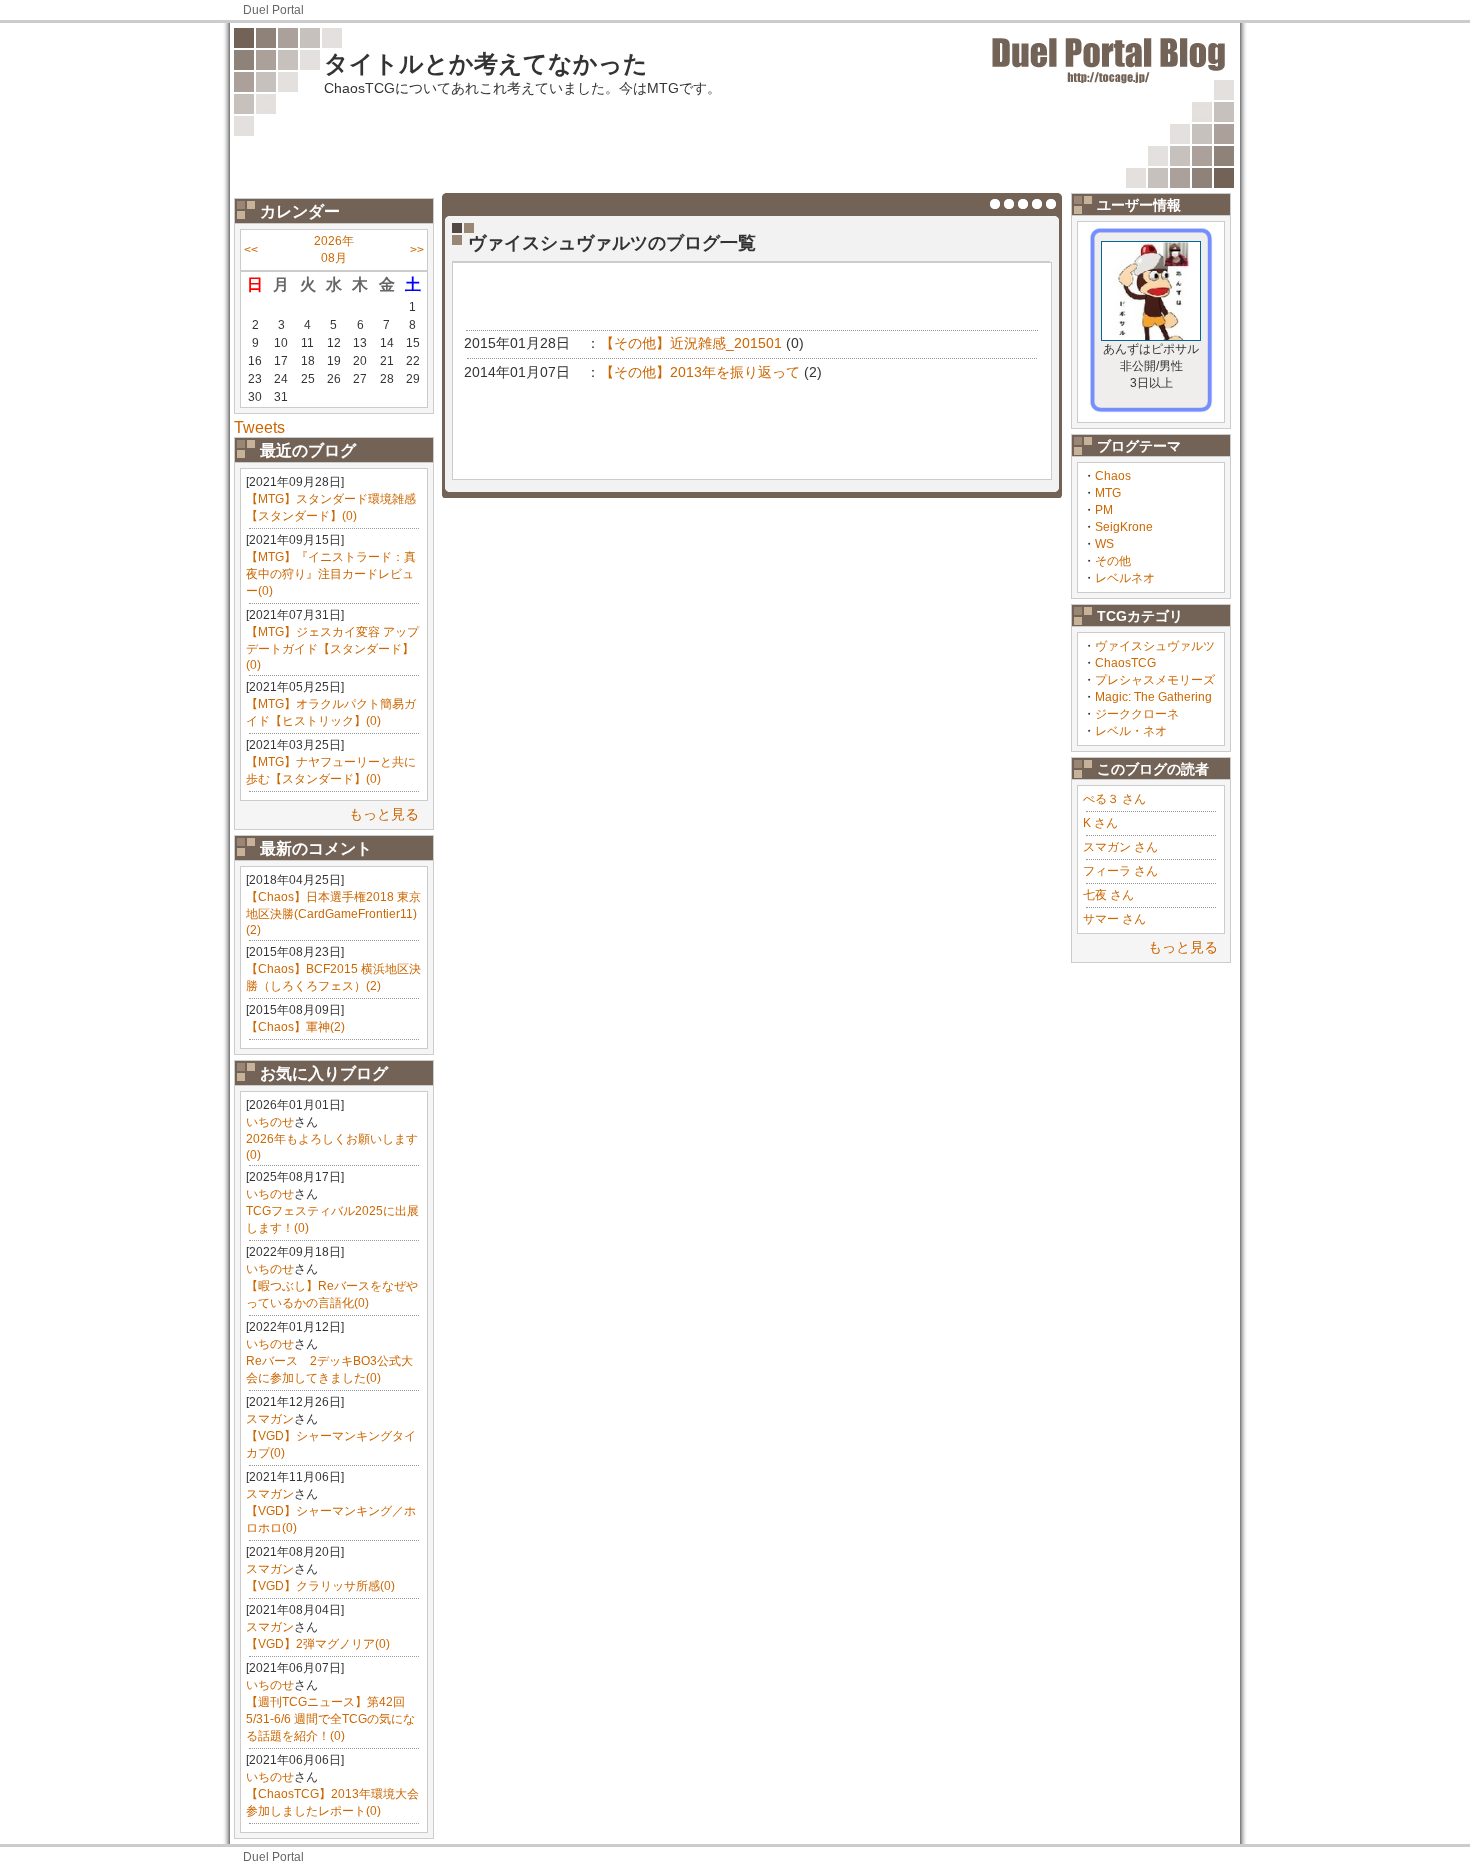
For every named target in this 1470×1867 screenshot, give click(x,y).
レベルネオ (1125, 578)
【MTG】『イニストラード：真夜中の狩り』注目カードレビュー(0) (331, 574)
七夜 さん (1108, 895)
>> (417, 250)
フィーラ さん (1120, 871)
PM (1104, 510)
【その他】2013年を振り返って (700, 372)
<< (251, 250)
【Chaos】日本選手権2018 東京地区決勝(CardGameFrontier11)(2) (333, 913)
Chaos (1113, 476)
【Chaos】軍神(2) (295, 1027)
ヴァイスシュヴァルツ (1155, 646)
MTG (1108, 493)
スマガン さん (1120, 847)
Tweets (259, 427)
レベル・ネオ (1131, 731)
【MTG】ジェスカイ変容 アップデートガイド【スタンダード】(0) (332, 648)
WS (1104, 544)
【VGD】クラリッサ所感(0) (320, 1586)
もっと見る (384, 814)
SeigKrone (1124, 527)
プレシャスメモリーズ (1155, 680)
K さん (1100, 823)
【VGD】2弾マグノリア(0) (318, 1644)
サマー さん (1114, 919)
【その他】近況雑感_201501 (691, 343)
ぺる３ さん (1114, 799)
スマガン (270, 1419)
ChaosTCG (1125, 663)
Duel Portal (273, 10)
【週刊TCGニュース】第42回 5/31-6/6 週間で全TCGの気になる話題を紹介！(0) (330, 1719)
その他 (1113, 561)
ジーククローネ (1137, 714)
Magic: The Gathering (1153, 697)
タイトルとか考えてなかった (486, 63)
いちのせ (270, 1122)
